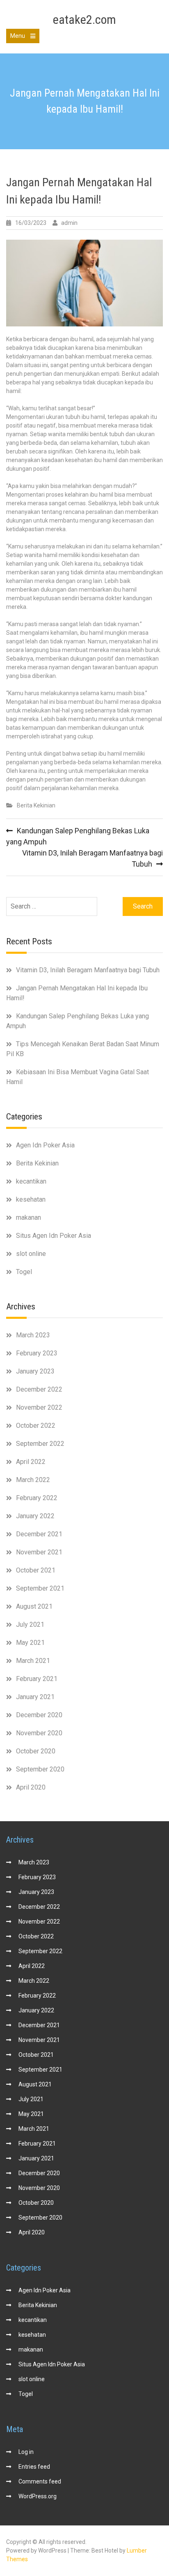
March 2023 (33, 1335)
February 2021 (37, 1679)
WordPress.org (38, 2496)
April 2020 (31, 1787)
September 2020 (40, 1769)
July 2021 (30, 1624)
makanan (29, 1217)
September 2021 (40, 1588)
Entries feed (34, 2467)
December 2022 (39, 1389)
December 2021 (39, 1534)
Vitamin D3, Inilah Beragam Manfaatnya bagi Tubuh (88, 970)
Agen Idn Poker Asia (45, 1145)
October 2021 (36, 1570)
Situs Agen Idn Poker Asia (54, 1236)
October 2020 (36, 1751)
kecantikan (31, 1181)
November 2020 (39, 1733)
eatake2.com (84, 20)
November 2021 (39, 1552)
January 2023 (35, 1371)
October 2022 (36, 1426)
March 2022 (33, 1480)
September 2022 (40, 1444)
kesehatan (31, 1199)
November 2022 (39, 1407)
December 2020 (39, 1715)
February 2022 (37, 1498)
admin (69, 223)
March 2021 (33, 1661)
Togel (24, 1272)
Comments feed (40, 2481)
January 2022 (35, 1516)
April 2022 (31, 1462)
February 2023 (37, 1353)
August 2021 (34, 1606)
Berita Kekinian (36, 805)
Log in (26, 2452)
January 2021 (35, 1697)
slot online (31, 1254)
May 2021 (30, 1643)
